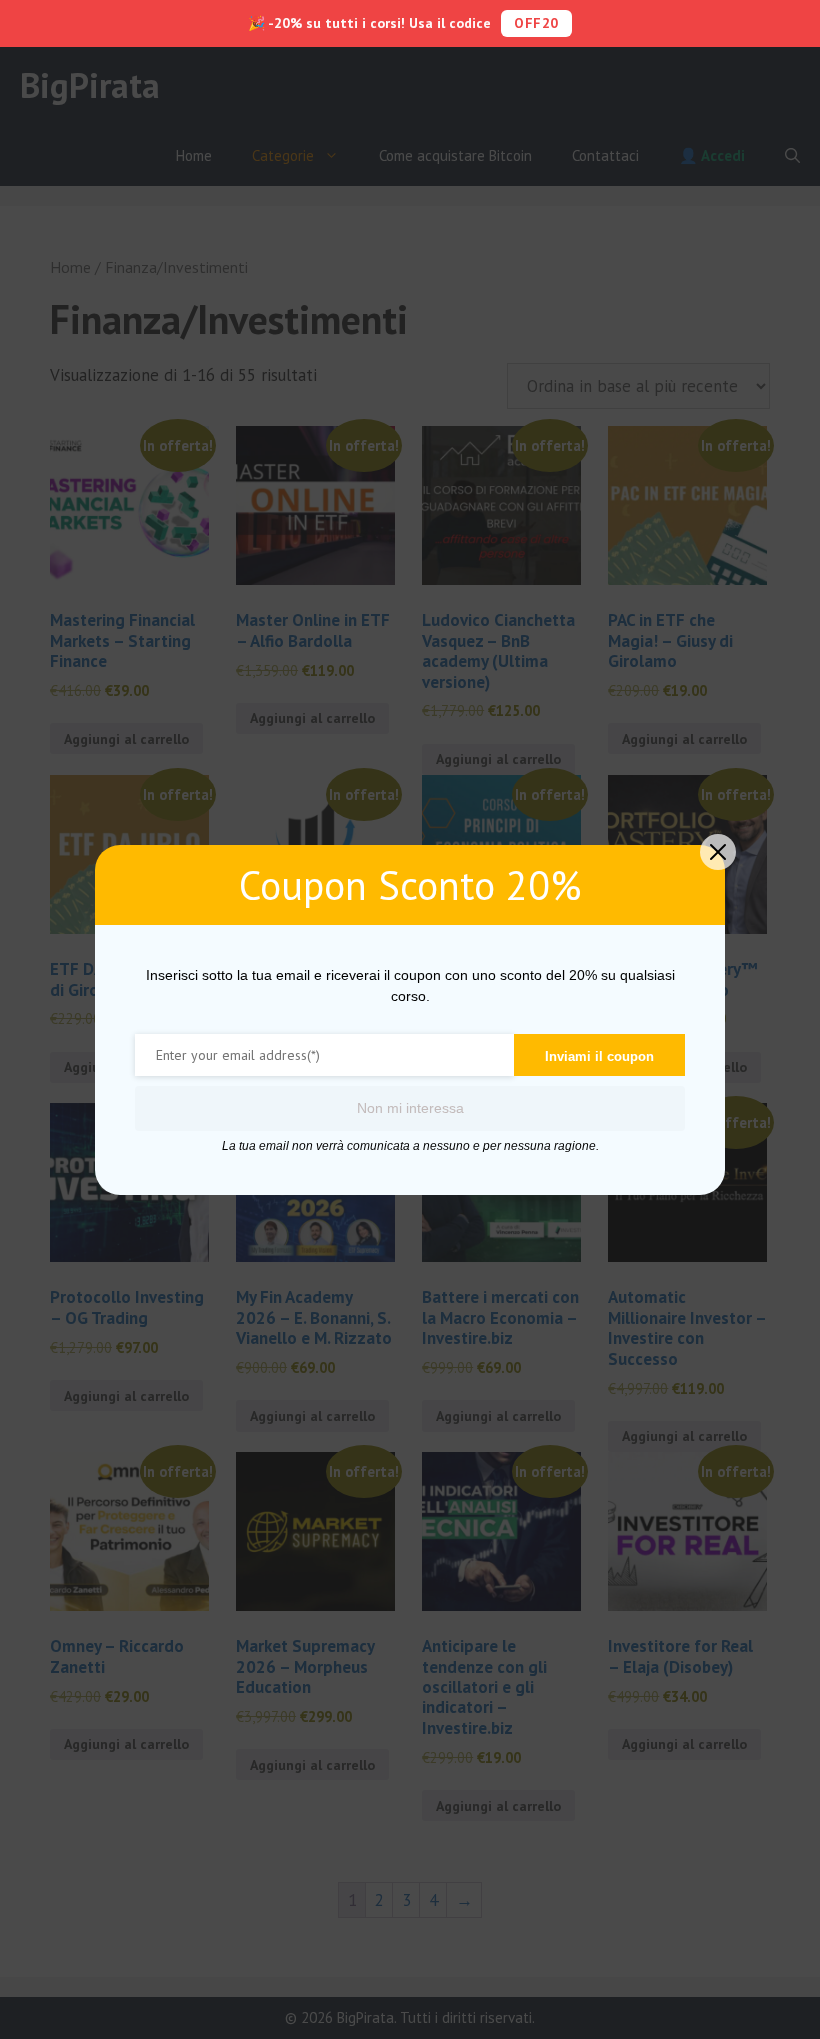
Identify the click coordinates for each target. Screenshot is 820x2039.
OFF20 (536, 23)
